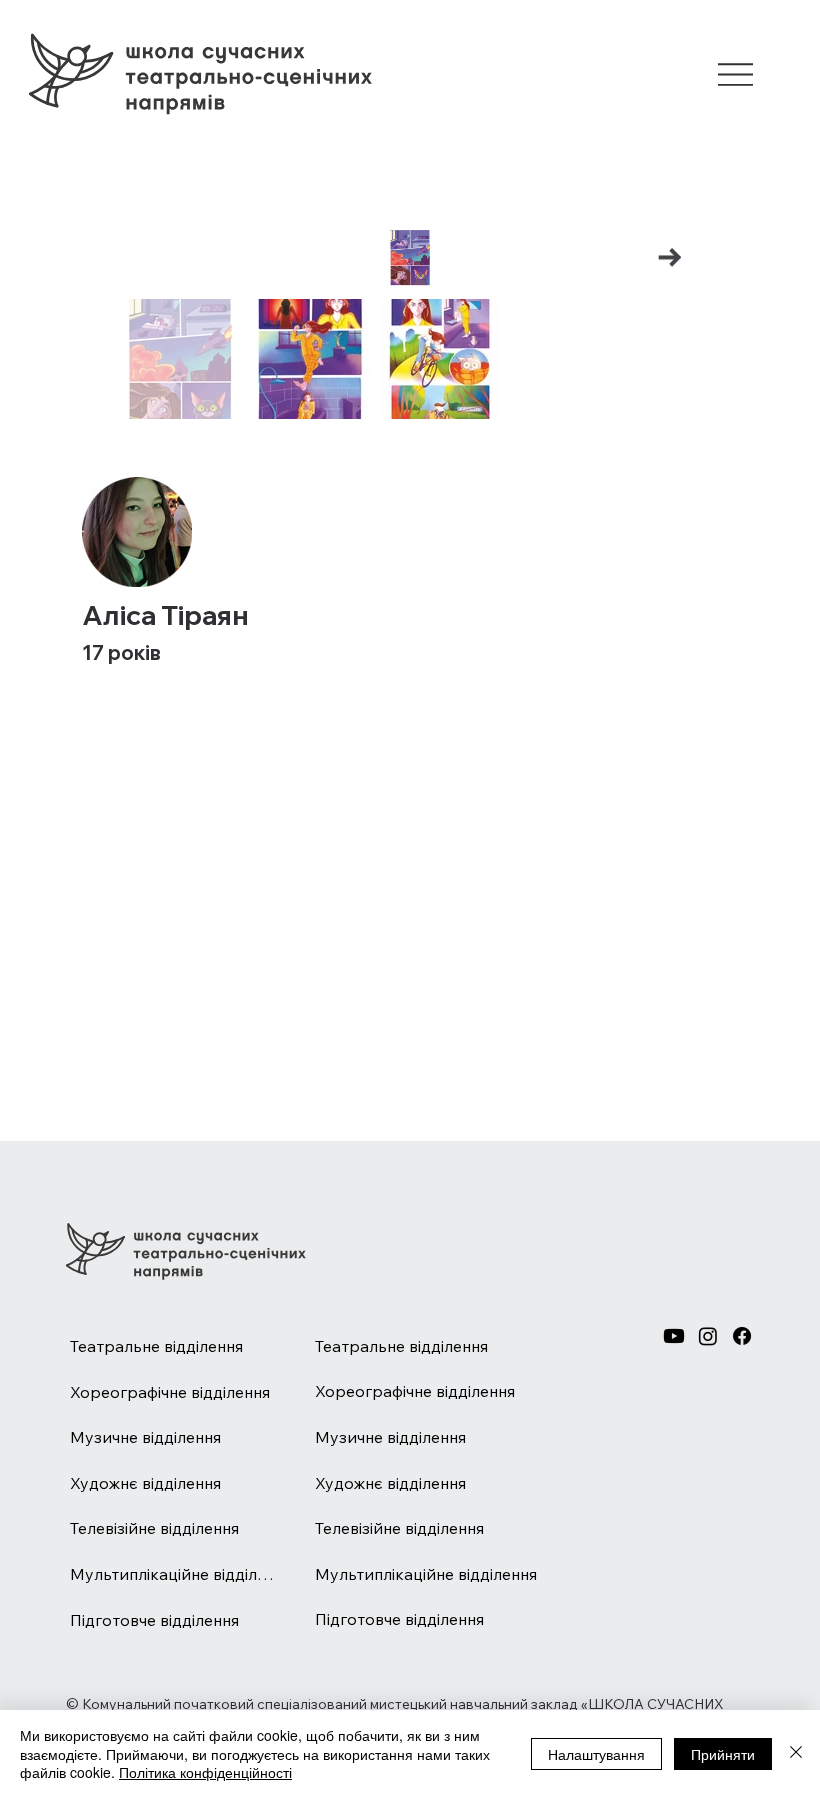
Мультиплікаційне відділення (173, 1574)
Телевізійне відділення (154, 1528)
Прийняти (723, 1754)
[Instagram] (708, 1336)
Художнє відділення (145, 1483)
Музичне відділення (145, 1437)
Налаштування (596, 1754)
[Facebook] (742, 1336)
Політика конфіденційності (205, 1772)
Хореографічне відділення (170, 1392)
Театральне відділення (156, 1346)
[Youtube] (674, 1336)
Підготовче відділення (154, 1620)
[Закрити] (796, 1753)
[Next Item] (670, 257)
